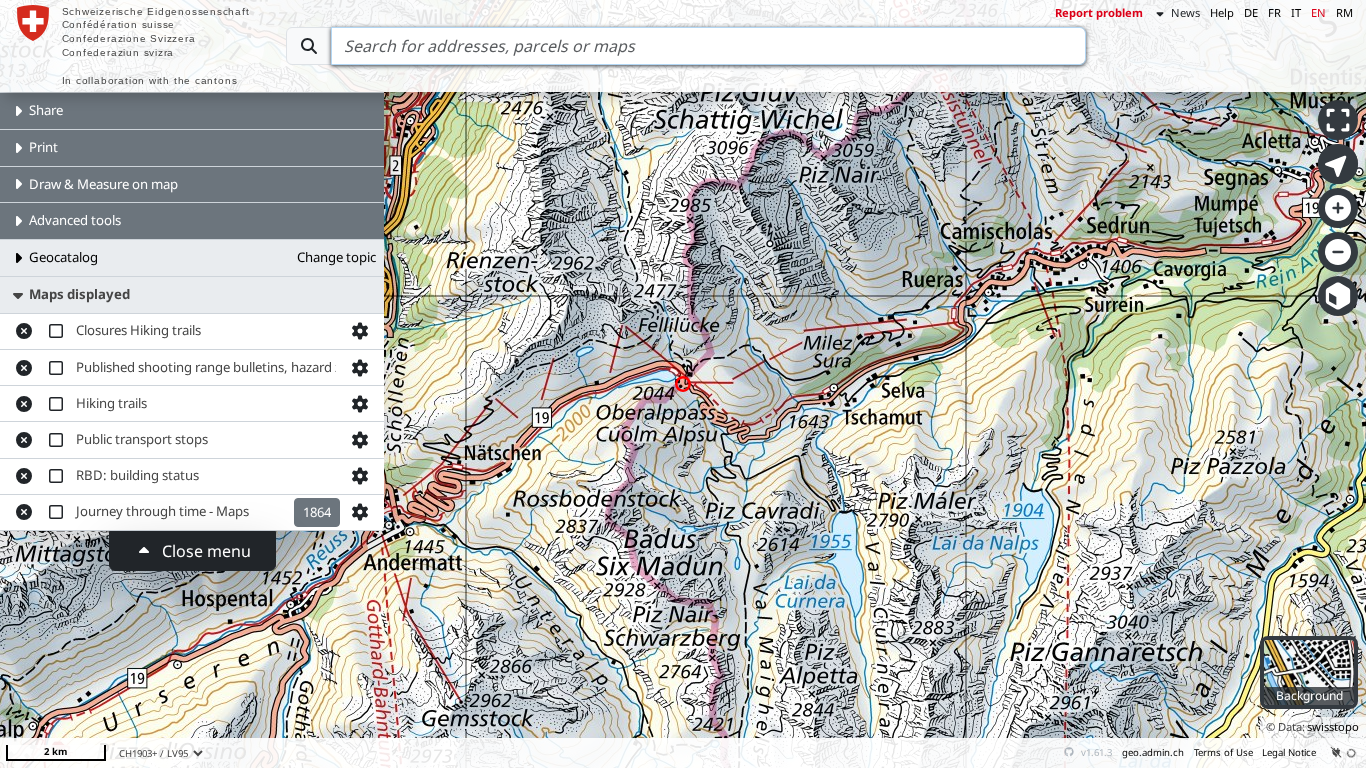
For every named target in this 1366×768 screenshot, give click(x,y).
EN (1318, 12)
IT (1296, 12)
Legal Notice (1289, 752)
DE (1251, 12)
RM (1344, 12)
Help (1222, 12)
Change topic (336, 257)
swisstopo (1333, 726)
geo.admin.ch (1153, 752)
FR (1274, 12)
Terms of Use (1223, 752)
